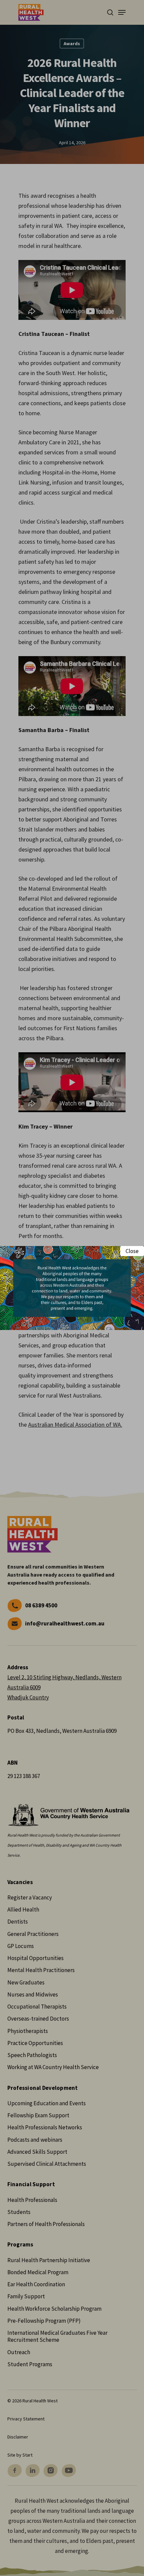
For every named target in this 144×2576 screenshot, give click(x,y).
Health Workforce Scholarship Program (55, 2309)
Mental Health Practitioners (41, 1970)
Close (132, 1251)
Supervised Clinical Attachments (47, 2164)
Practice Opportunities (35, 2043)
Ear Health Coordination (36, 2284)
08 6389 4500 (41, 1605)
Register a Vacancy (30, 1897)
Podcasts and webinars (35, 2140)
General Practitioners (33, 1934)
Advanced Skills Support (37, 2152)
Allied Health (23, 1909)
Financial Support (31, 2184)
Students (19, 2212)
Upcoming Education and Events (47, 2103)
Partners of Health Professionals (46, 2224)
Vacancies (20, 1882)
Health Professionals (32, 2200)
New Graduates (26, 1982)
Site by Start (20, 2455)
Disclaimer (18, 2437)
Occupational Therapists (37, 2007)
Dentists (18, 1922)
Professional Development (43, 2088)
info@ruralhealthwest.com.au (65, 1623)
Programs (20, 2245)
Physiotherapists (28, 2031)
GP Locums (21, 1946)
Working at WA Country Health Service (53, 2067)
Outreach (19, 2352)
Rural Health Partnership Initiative (49, 2260)
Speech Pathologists (32, 2055)
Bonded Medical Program (38, 2272)
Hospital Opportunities (35, 1958)
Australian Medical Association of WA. (75, 1425)
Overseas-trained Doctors (38, 2019)
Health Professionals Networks (45, 2127)
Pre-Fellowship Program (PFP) (44, 2321)
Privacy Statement (26, 2419)
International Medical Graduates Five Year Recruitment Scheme (57, 2336)
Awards (72, 43)
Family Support (26, 2296)
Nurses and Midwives (33, 1994)
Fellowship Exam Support (38, 2115)
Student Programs (30, 2364)
